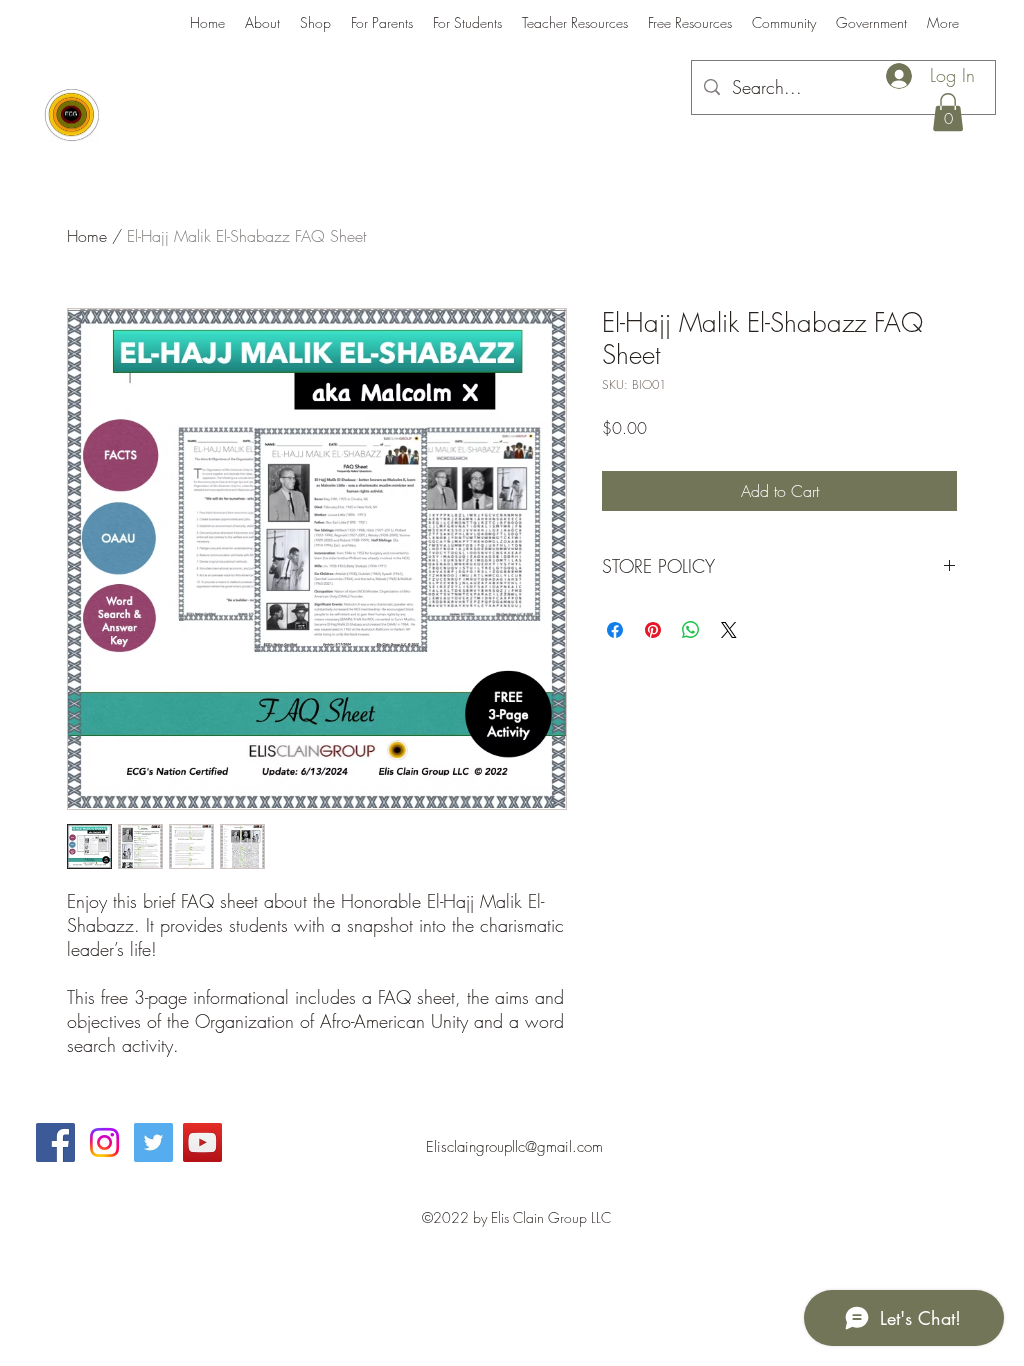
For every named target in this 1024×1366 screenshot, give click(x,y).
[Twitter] (153, 1142)
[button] (948, 112)
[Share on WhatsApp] (691, 630)
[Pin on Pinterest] (653, 630)
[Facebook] (55, 1142)
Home (87, 236)
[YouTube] (202, 1142)
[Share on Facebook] (615, 630)
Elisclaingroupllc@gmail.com (514, 1147)
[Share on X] (729, 630)
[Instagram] (104, 1142)
